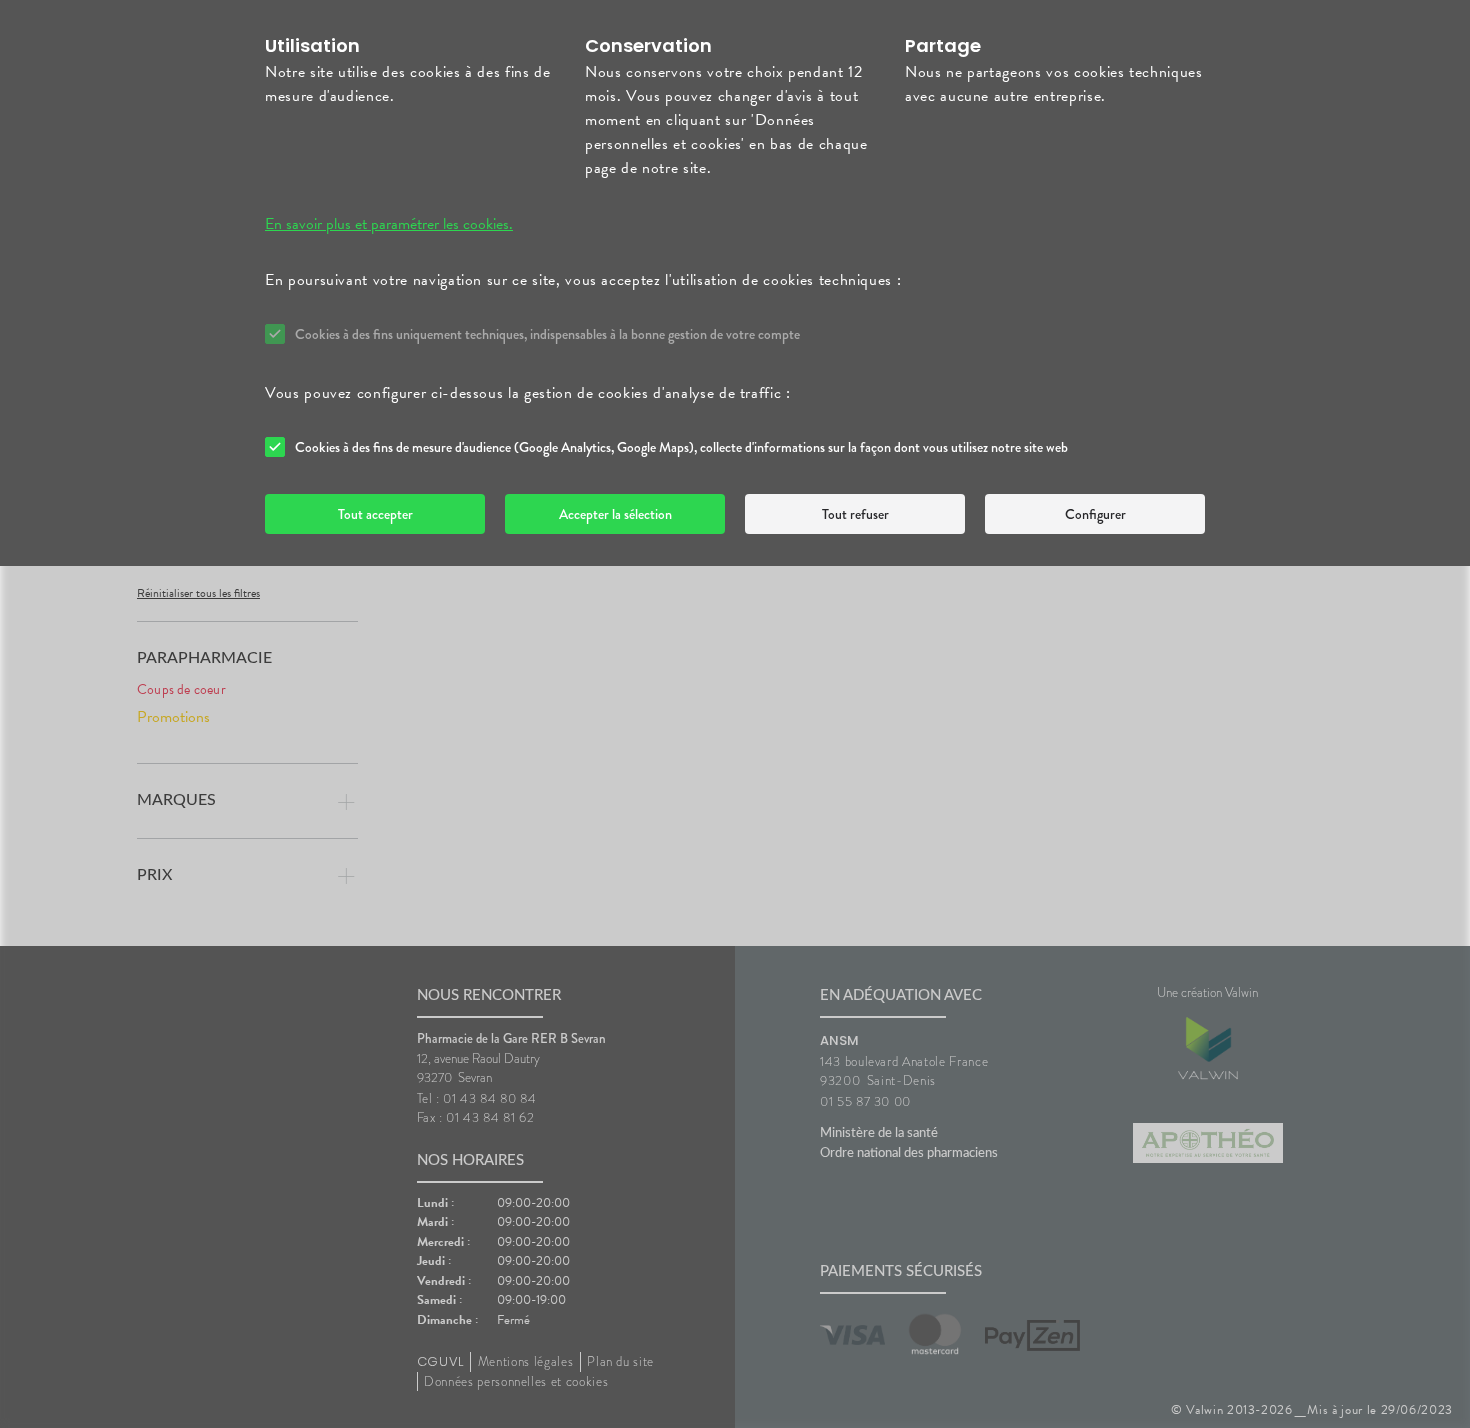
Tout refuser (855, 514)
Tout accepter (375, 514)
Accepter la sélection (615, 514)
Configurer (1095, 514)
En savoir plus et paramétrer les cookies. (389, 224)
